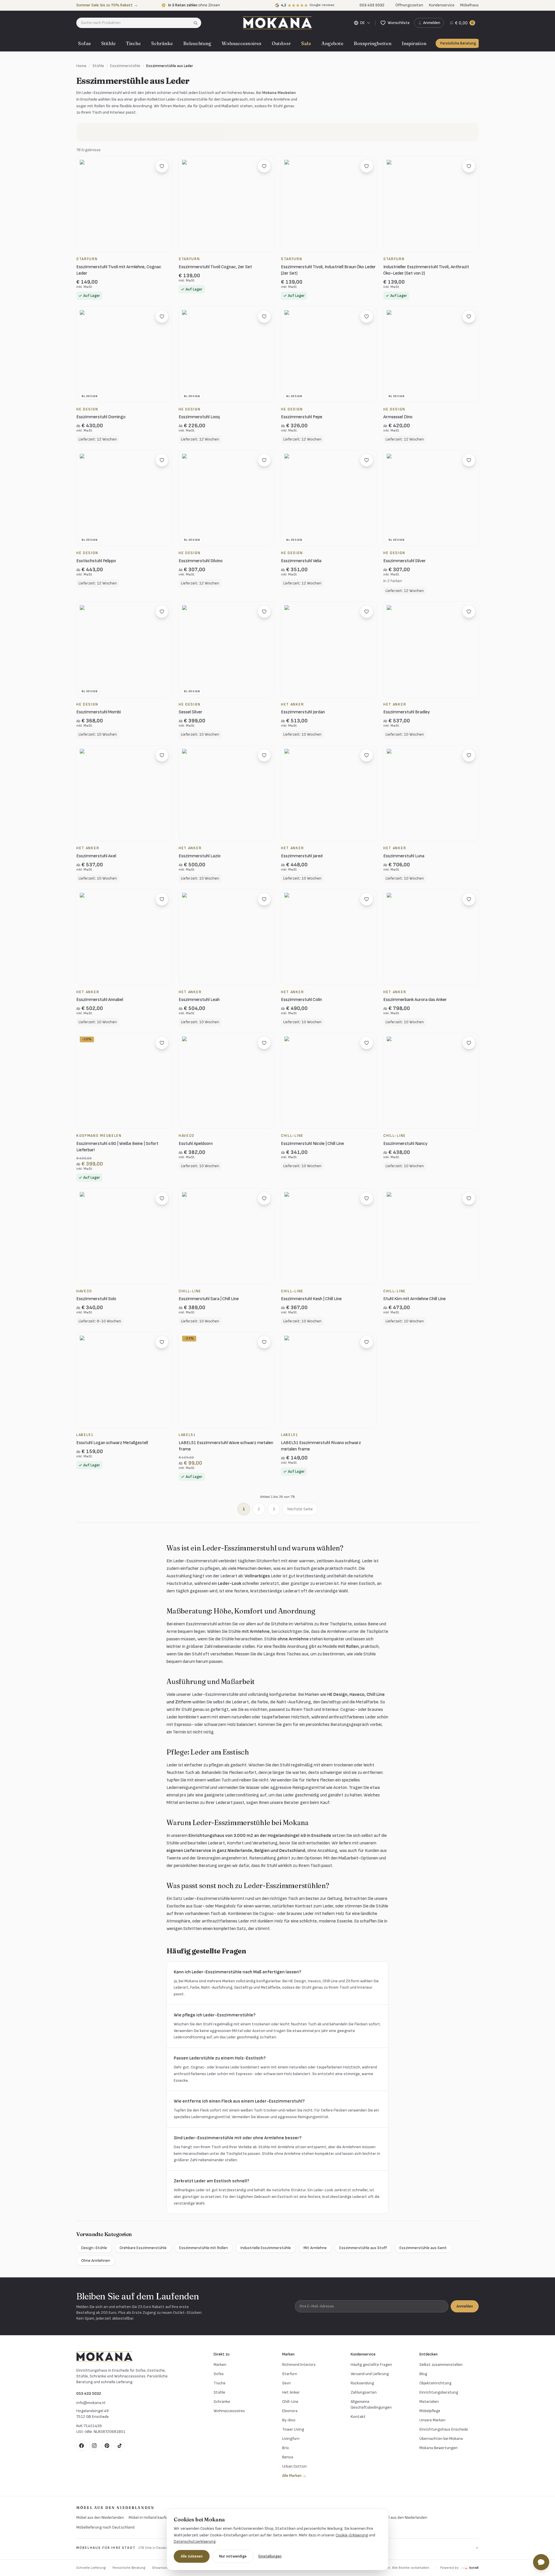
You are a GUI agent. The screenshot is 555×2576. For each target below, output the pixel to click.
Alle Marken (294, 2476)
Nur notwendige (233, 2556)
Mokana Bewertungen (439, 2448)
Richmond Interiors (299, 2365)
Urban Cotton (294, 2466)
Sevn (286, 2383)
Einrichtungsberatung (439, 2392)
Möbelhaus (469, 5)
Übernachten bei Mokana (441, 2439)
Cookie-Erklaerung (352, 2535)
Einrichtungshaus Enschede (444, 2429)
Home (81, 66)
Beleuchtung (197, 43)
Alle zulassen (192, 2556)
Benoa (288, 2457)
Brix (285, 2448)
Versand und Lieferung (370, 2374)
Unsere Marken (432, 2420)
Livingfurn (291, 2439)
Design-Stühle (94, 2248)
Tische (133, 43)
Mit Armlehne (315, 2248)
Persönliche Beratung (458, 43)
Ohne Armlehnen (96, 2261)
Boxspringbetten (373, 43)
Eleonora (290, 2411)
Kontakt (358, 2417)
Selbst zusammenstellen (441, 2365)
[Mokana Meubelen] (277, 23)
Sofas (84, 43)
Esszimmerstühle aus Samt (423, 2248)
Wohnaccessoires (242, 43)
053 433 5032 (89, 2393)
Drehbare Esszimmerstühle (143, 2248)
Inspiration (414, 43)
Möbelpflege (430, 2411)
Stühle (108, 43)
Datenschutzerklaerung (195, 2541)
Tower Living (293, 2429)
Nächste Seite (300, 1509)
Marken (220, 2365)
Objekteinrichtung (435, 2383)
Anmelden (465, 2306)
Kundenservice (442, 5)
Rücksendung (362, 2383)
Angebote (332, 43)
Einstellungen (270, 2556)
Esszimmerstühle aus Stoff (363, 2248)
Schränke (162, 43)
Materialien (429, 2402)
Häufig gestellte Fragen (371, 2365)
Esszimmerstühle (125, 66)
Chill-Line (290, 2402)
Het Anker (291, 2392)
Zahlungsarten (364, 2392)
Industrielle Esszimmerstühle (266, 2248)
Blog (423, 2374)
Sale (306, 43)
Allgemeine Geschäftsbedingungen (371, 2404)
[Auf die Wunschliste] (162, 166)
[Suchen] (197, 23)
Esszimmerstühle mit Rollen (203, 2248)
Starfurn (290, 2374)
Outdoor (281, 43)
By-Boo (289, 2420)
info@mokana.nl (91, 2403)
